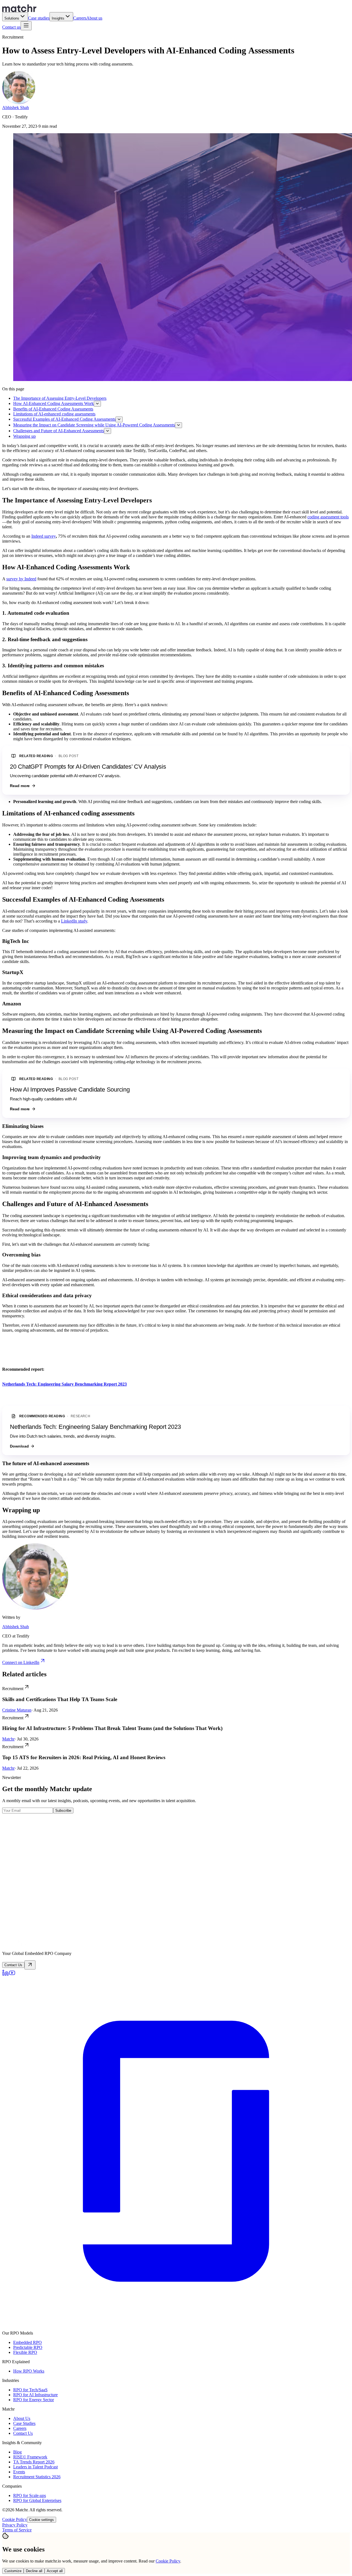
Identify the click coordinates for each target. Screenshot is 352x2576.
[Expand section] (97, 404)
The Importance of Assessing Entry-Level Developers (60, 398)
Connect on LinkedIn (21, 1662)
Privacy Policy (15, 2525)
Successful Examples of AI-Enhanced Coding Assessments (64, 419)
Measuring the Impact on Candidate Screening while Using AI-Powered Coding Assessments (94, 425)
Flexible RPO (25, 2352)
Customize (13, 2571)
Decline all (34, 2571)
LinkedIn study (74, 921)
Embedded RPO (28, 2342)
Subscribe (63, 1811)
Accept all (55, 2571)
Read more (20, 786)
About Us (22, 2418)
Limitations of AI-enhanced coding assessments (54, 414)
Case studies (39, 18)
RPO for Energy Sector (34, 2400)
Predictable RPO (28, 2347)
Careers (80, 18)
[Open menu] (26, 26)
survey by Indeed (21, 579)
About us (94, 18)
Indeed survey (44, 536)
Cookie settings (42, 2520)
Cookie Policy (15, 2519)
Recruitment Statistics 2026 (37, 2477)
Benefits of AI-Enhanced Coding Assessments (53, 409)
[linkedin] (5, 1975)
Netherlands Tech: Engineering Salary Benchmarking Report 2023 (95, 1427)
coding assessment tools (328, 517)
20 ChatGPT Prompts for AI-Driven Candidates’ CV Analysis (88, 767)
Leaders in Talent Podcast (35, 2467)
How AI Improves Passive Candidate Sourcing (70, 1090)
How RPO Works (29, 2371)
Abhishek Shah (16, 108)
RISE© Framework (30, 2457)
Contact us (11, 27)
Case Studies (24, 2423)
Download (19, 1446)
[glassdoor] (176, 2324)
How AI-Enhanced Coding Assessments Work (53, 403)
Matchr (8, 1739)
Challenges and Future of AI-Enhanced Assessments (59, 431)
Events (19, 2472)
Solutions (12, 18)
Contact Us (23, 2433)
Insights (58, 18)
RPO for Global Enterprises (37, 2500)
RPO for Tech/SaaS (30, 2390)
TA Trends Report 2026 (34, 2462)
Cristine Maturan (17, 1710)
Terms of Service (17, 2530)
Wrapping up (24, 436)
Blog (17, 2452)
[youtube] (12, 1975)
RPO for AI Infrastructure (35, 2395)
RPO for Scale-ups (30, 2495)
